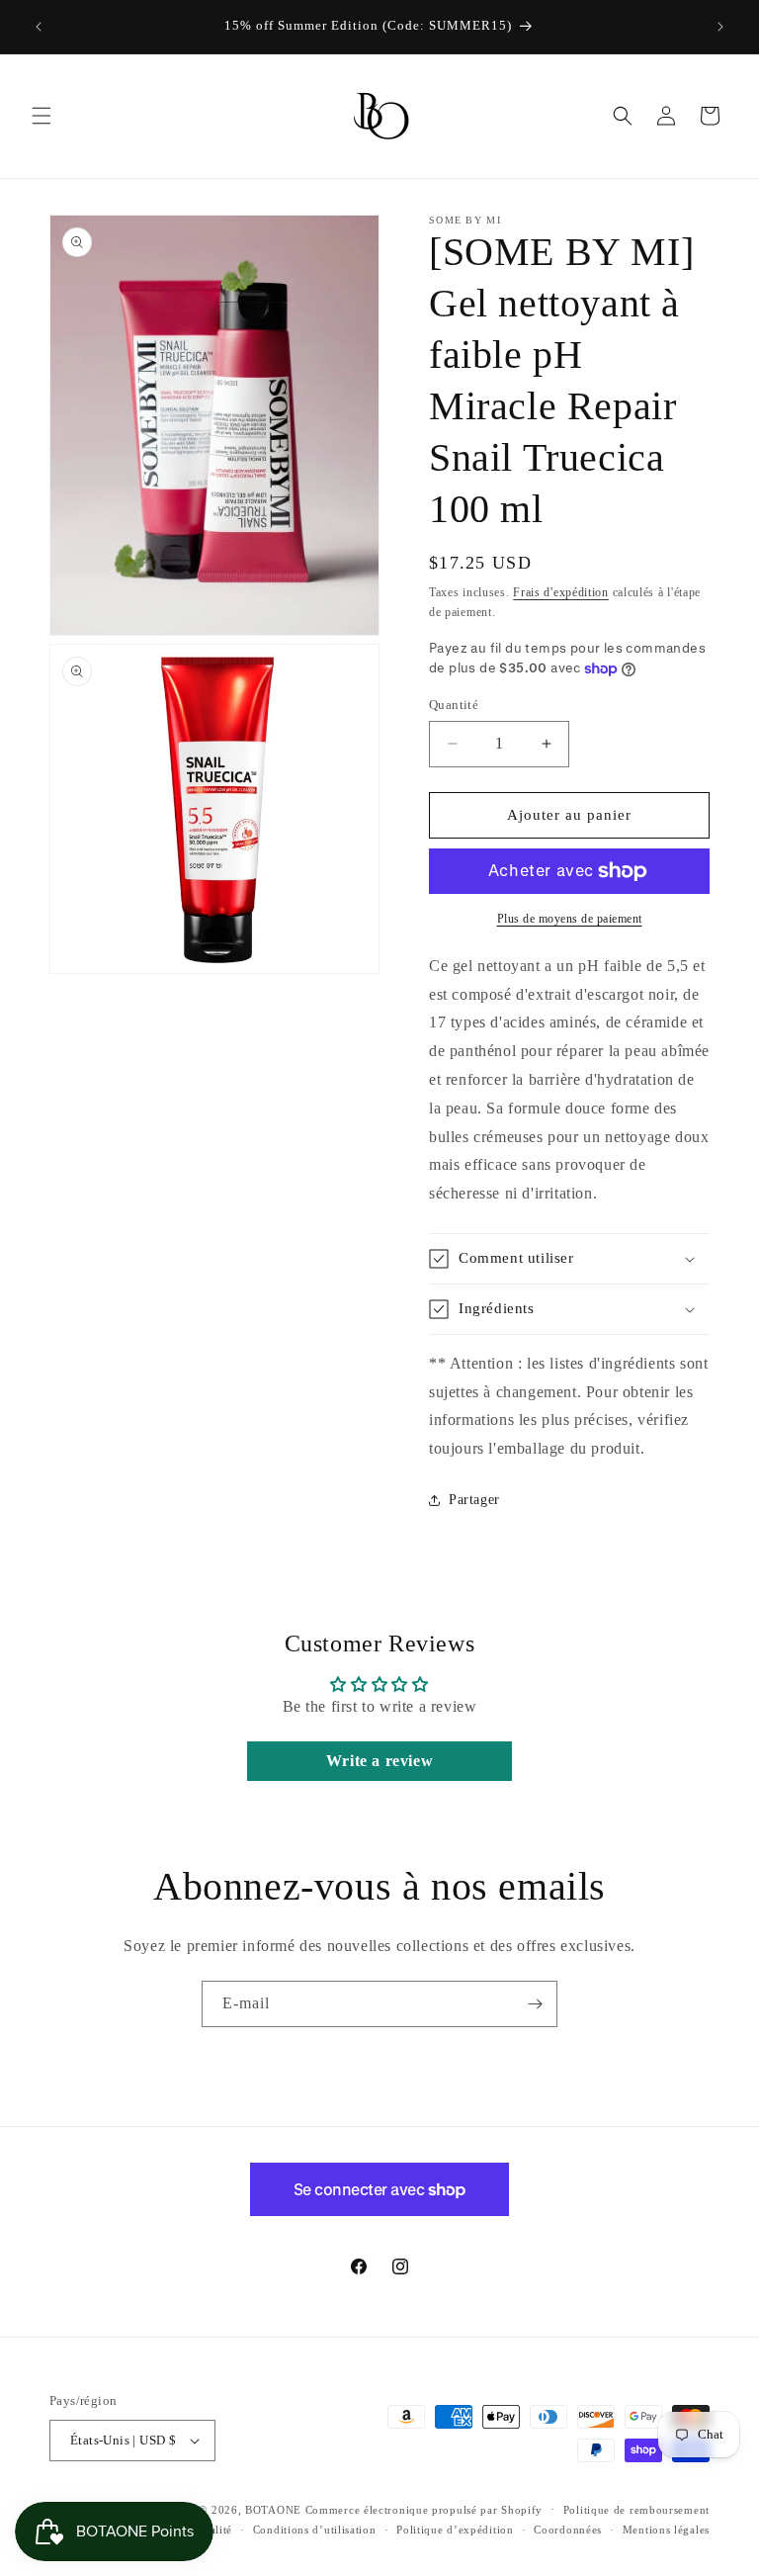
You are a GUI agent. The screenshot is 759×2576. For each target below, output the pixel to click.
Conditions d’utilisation (315, 2530)
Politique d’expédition (455, 2530)
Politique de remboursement (636, 2510)
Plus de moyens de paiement (570, 919)
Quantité (454, 705)
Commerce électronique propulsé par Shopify (424, 2510)
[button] (42, 116)
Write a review (379, 1761)
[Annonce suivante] (720, 27)
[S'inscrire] (535, 2004)
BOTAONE (273, 2510)
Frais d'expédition (561, 592)
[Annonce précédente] (39, 27)
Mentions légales (666, 2530)
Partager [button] (474, 1500)
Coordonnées (568, 2530)
